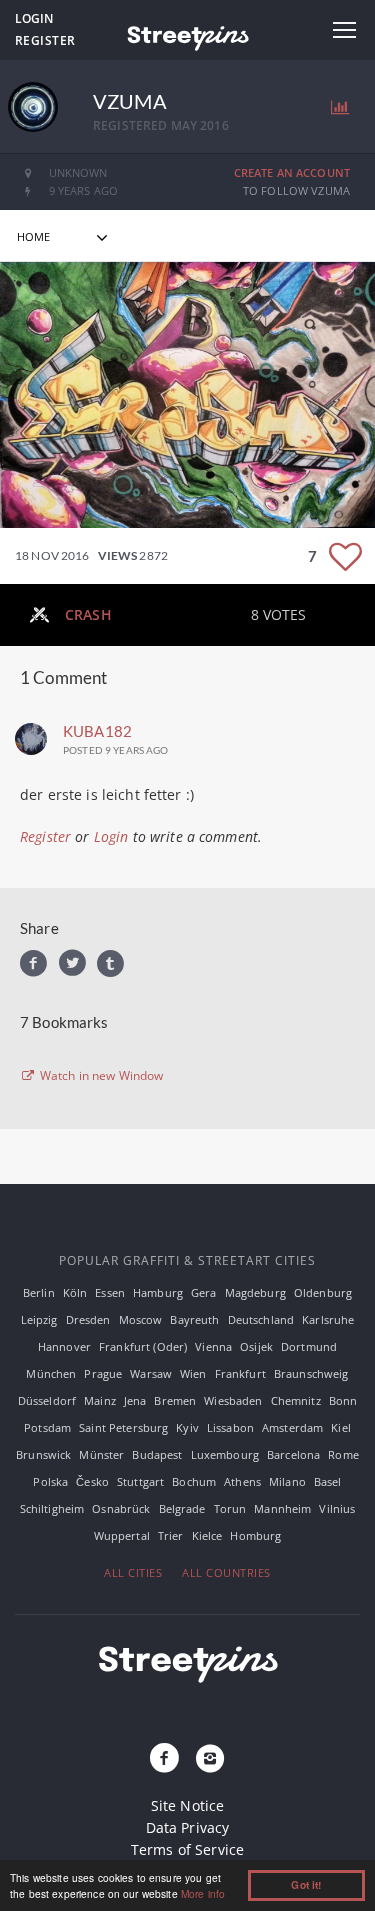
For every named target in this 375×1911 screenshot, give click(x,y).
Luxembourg (225, 1454)
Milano (287, 1481)
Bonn (343, 1400)
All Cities (133, 1572)
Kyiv (187, 1427)
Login (34, 18)
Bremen (175, 1400)
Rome (343, 1454)
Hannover (64, 1346)
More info (203, 1893)
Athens (242, 1481)
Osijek (256, 1346)
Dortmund (309, 1346)
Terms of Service (187, 1849)
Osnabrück (121, 1508)
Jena (135, 1400)
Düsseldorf (47, 1400)
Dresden (88, 1319)
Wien (193, 1373)
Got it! (306, 1885)
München (51, 1373)
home (34, 236)
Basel (328, 1481)
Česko (92, 1481)
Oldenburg (323, 1292)
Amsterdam (292, 1427)
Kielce (207, 1535)
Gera (204, 1292)
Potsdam (47, 1427)
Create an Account (292, 172)
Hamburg (158, 1292)
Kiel (341, 1427)
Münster (101, 1454)
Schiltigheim (52, 1508)
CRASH (88, 614)
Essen (110, 1292)
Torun (230, 1508)
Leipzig (39, 1319)
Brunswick (43, 1454)
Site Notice (188, 1805)
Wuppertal (122, 1535)
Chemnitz (296, 1400)
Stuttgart (140, 1481)
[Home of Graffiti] (187, 35)
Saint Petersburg (123, 1427)
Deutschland (261, 1319)
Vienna (213, 1346)
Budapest (157, 1454)
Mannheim (282, 1508)
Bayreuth (194, 1319)
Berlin (39, 1292)
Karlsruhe (328, 1319)
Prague (103, 1373)
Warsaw (151, 1373)
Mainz (100, 1400)
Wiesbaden (233, 1400)
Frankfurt (240, 1373)
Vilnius (337, 1508)
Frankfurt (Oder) (143, 1346)
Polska (50, 1481)
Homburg (255, 1535)
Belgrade (182, 1508)
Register (45, 40)
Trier (171, 1535)
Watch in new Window (100, 1076)
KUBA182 (97, 731)
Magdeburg (255, 1292)
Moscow (141, 1319)
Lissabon (230, 1427)
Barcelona (293, 1454)
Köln (75, 1292)
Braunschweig (311, 1373)
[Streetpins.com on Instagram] (211, 1759)
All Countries (226, 1572)
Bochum (194, 1481)
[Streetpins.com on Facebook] (164, 1759)
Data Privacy (188, 1827)
